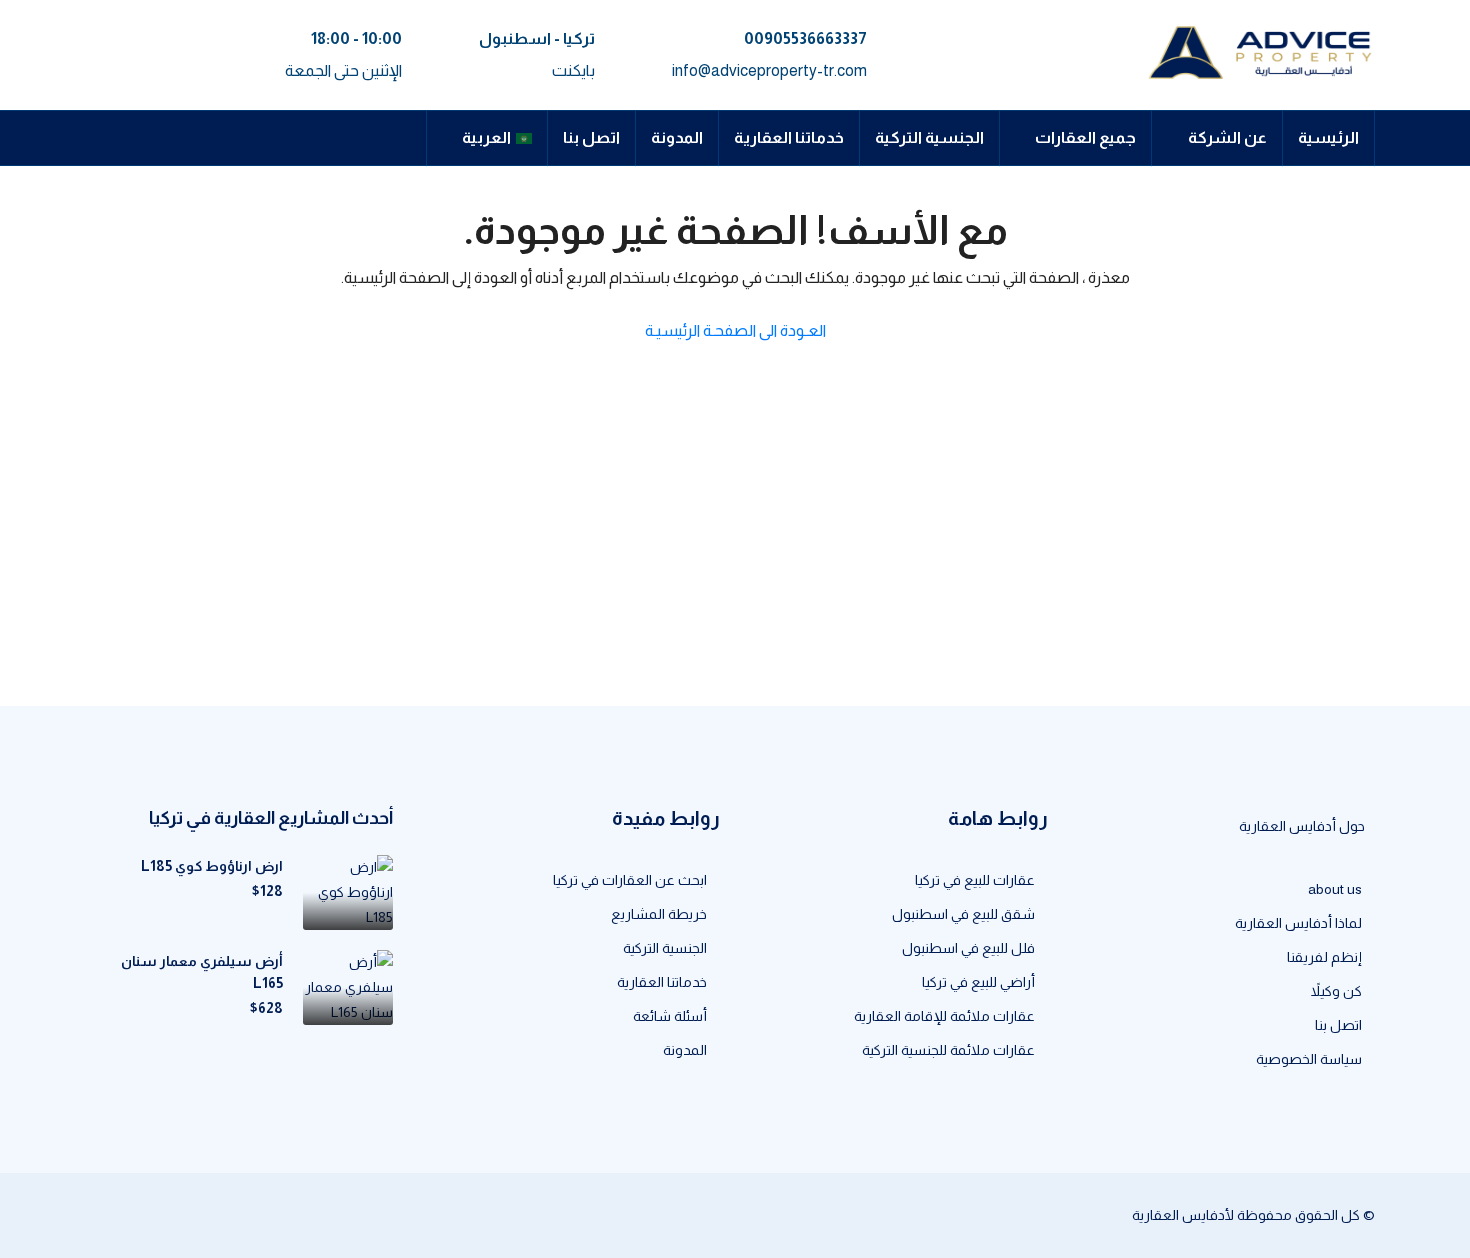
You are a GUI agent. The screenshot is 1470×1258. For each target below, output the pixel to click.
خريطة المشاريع (659, 914)
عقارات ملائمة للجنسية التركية (948, 1050)
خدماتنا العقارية (789, 137)
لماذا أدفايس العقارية (1298, 923)
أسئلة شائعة (670, 1016)
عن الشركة (1227, 137)
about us (1335, 889)
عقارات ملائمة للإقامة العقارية (944, 1016)
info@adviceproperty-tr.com (769, 70)
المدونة (677, 137)
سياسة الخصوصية (1309, 1059)
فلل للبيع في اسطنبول (968, 948)
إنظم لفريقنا (1324, 957)
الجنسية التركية (929, 137)
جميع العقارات (1085, 137)
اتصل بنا (591, 137)
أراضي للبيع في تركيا (978, 982)
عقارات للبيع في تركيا (975, 880)
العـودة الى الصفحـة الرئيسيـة (735, 330)
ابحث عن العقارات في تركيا (630, 880)
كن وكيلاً (1336, 991)
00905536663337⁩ (805, 38)
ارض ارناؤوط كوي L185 (212, 866)
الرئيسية (1328, 137)
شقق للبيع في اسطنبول (963, 914)
